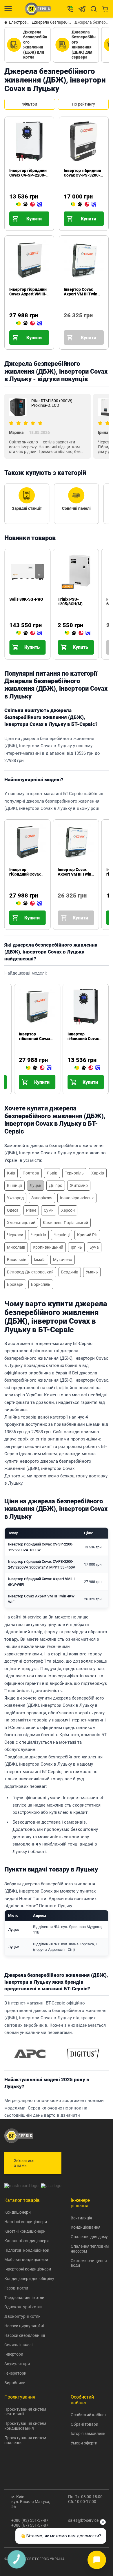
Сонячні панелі (18, 2345)
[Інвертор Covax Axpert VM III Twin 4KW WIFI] (66, 323)
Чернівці (62, 1235)
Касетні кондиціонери (25, 2231)
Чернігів (38, 1235)
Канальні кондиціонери (27, 2241)
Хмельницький (21, 1223)
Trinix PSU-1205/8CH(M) (70, 602)
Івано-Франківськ (77, 1198)
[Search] (94, 9)
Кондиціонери (18, 2212)
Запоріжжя (42, 1198)
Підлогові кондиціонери (27, 2250)
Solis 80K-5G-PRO (26, 599)
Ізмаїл (40, 1260)
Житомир (79, 1185)
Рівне (31, 1210)
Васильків (17, 1260)
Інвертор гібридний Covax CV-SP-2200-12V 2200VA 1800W (28, 175)
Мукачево (63, 1260)
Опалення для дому (89, 2237)
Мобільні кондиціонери (26, 2260)
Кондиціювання (86, 2227)
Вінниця (14, 1185)
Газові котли (16, 2288)
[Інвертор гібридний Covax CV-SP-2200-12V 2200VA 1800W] (29, 205)
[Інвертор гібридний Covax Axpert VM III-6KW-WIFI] (29, 323)
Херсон (68, 1210)
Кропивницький (48, 1247)
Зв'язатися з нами (24, 2163)
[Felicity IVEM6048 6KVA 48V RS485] (109, 633)
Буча (94, 1247)
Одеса (13, 1210)
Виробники (15, 2383)
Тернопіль (74, 1173)
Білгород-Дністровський (30, 1272)
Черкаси (15, 1235)
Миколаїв (16, 1247)
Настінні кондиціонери (26, 2222)
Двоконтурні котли (22, 2316)
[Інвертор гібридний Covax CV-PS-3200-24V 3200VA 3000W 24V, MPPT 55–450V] (83, 205)
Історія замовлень (88, 2433)
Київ (11, 1173)
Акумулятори (17, 2364)
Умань (92, 1272)
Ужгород (15, 1198)
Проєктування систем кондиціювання (25, 2426)
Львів (52, 1173)
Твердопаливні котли (24, 2298)
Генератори (15, 2373)
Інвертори (14, 2354)
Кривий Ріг (87, 1235)
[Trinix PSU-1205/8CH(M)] (77, 633)
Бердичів (70, 1272)
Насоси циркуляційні (24, 2326)
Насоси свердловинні (25, 2335)
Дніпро (56, 1185)
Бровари (15, 1284)
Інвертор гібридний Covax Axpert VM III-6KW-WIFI (28, 294)
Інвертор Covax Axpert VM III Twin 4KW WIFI (81, 294)
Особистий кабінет (89, 2415)
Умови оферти (84, 2443)
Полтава (31, 1173)
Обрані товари (84, 2424)
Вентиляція (81, 2218)
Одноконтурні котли (23, 2307)
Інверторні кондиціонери (28, 2269)
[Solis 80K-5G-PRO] (29, 633)
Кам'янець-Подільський (65, 1223)
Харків (98, 1173)
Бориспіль (41, 1284)
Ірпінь (76, 1247)
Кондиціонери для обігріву (29, 2279)
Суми (49, 1210)
